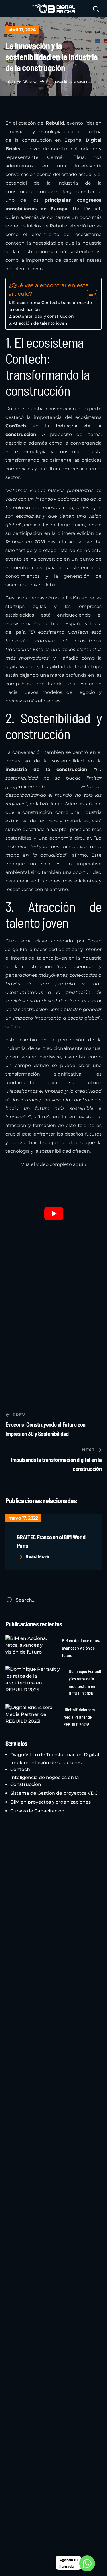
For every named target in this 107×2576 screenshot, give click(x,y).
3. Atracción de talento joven (38, 323)
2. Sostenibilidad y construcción (41, 316)
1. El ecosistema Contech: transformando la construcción (50, 306)
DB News (30, 82)
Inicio (10, 82)
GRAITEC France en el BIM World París (51, 1541)
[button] (96, 9)
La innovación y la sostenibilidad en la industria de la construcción (68, 82)
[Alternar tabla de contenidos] (89, 294)
